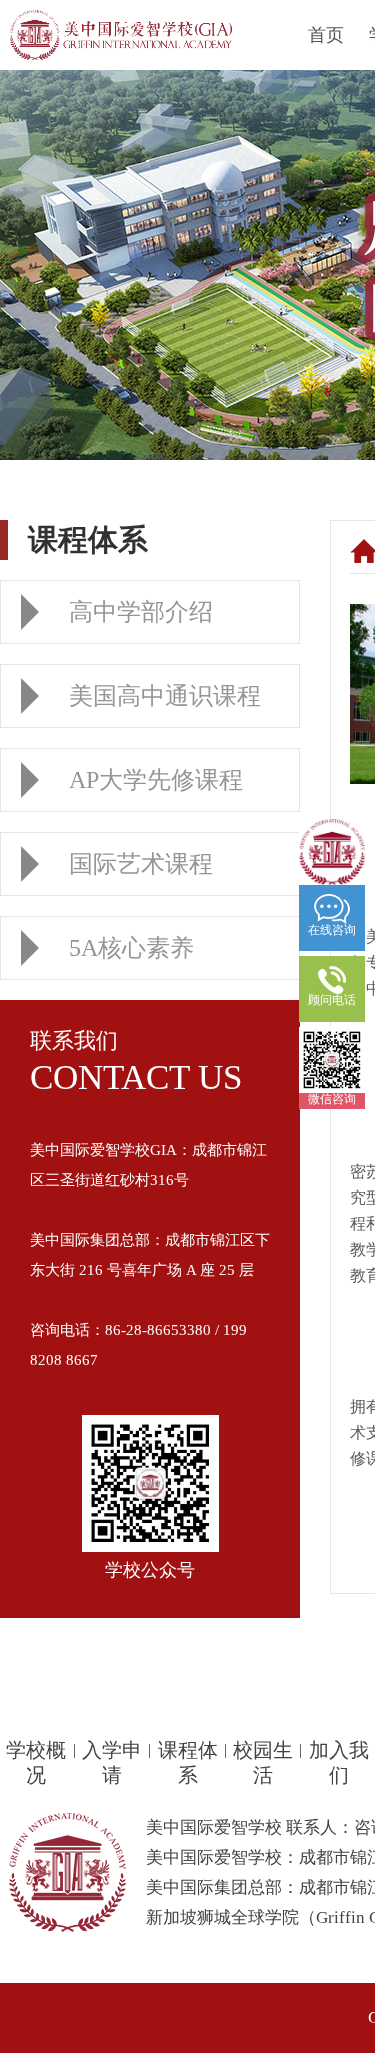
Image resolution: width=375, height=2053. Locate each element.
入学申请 (112, 1762)
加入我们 (339, 1762)
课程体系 (188, 1762)
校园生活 (263, 1762)
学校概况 (36, 1762)
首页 (326, 35)
